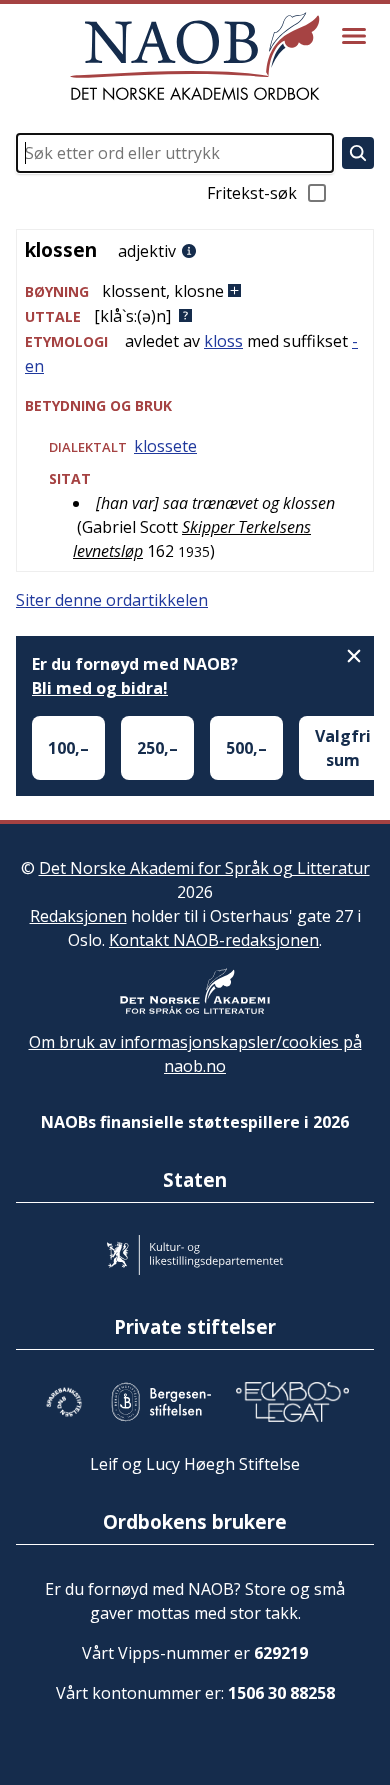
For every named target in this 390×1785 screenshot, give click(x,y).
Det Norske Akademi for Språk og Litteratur (204, 868)
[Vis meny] (354, 36)
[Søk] (358, 153)
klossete (165, 446)
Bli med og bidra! (100, 688)
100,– (68, 748)
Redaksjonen (78, 916)
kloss (223, 341)
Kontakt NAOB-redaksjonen (214, 940)
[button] (195, 291)
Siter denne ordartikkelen (112, 600)
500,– (246, 748)
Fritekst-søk (252, 193)
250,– (157, 748)
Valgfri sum (343, 748)
